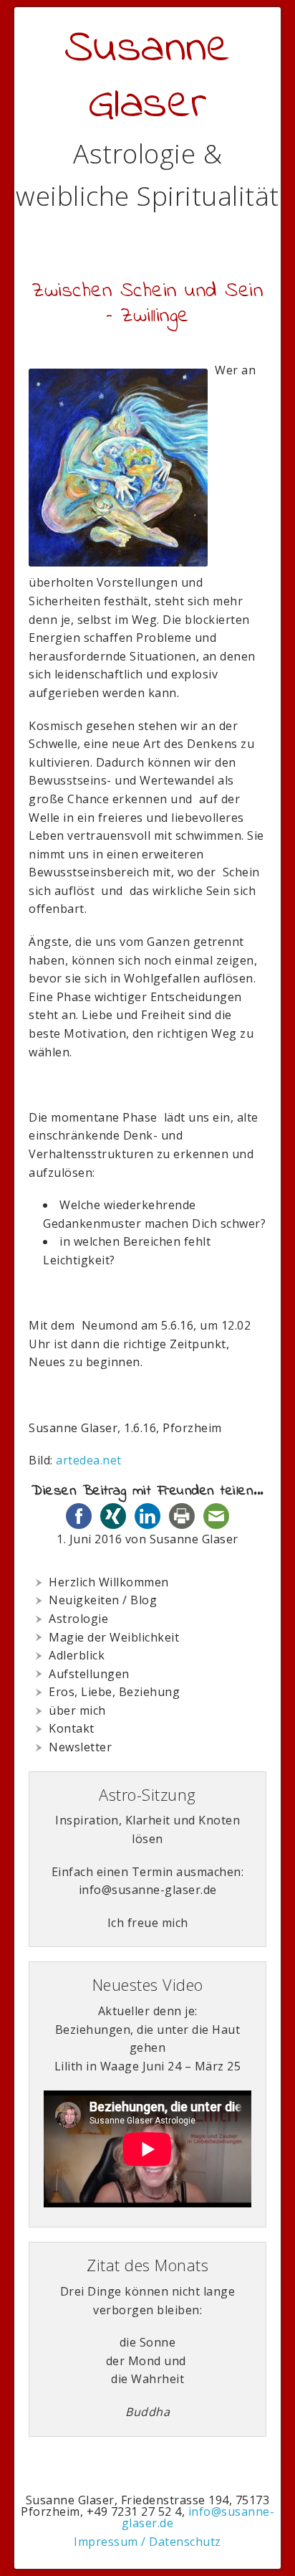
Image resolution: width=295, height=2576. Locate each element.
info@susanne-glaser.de (198, 2517)
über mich (77, 1710)
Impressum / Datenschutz (147, 2542)
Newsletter (80, 1747)
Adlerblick (77, 1655)
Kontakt (72, 1728)
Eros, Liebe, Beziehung (114, 1692)
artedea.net (89, 1460)
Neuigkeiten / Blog (103, 1600)
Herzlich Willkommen (109, 1582)
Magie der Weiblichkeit (114, 1637)
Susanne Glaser (148, 77)
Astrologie (78, 1619)
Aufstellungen (89, 1674)
